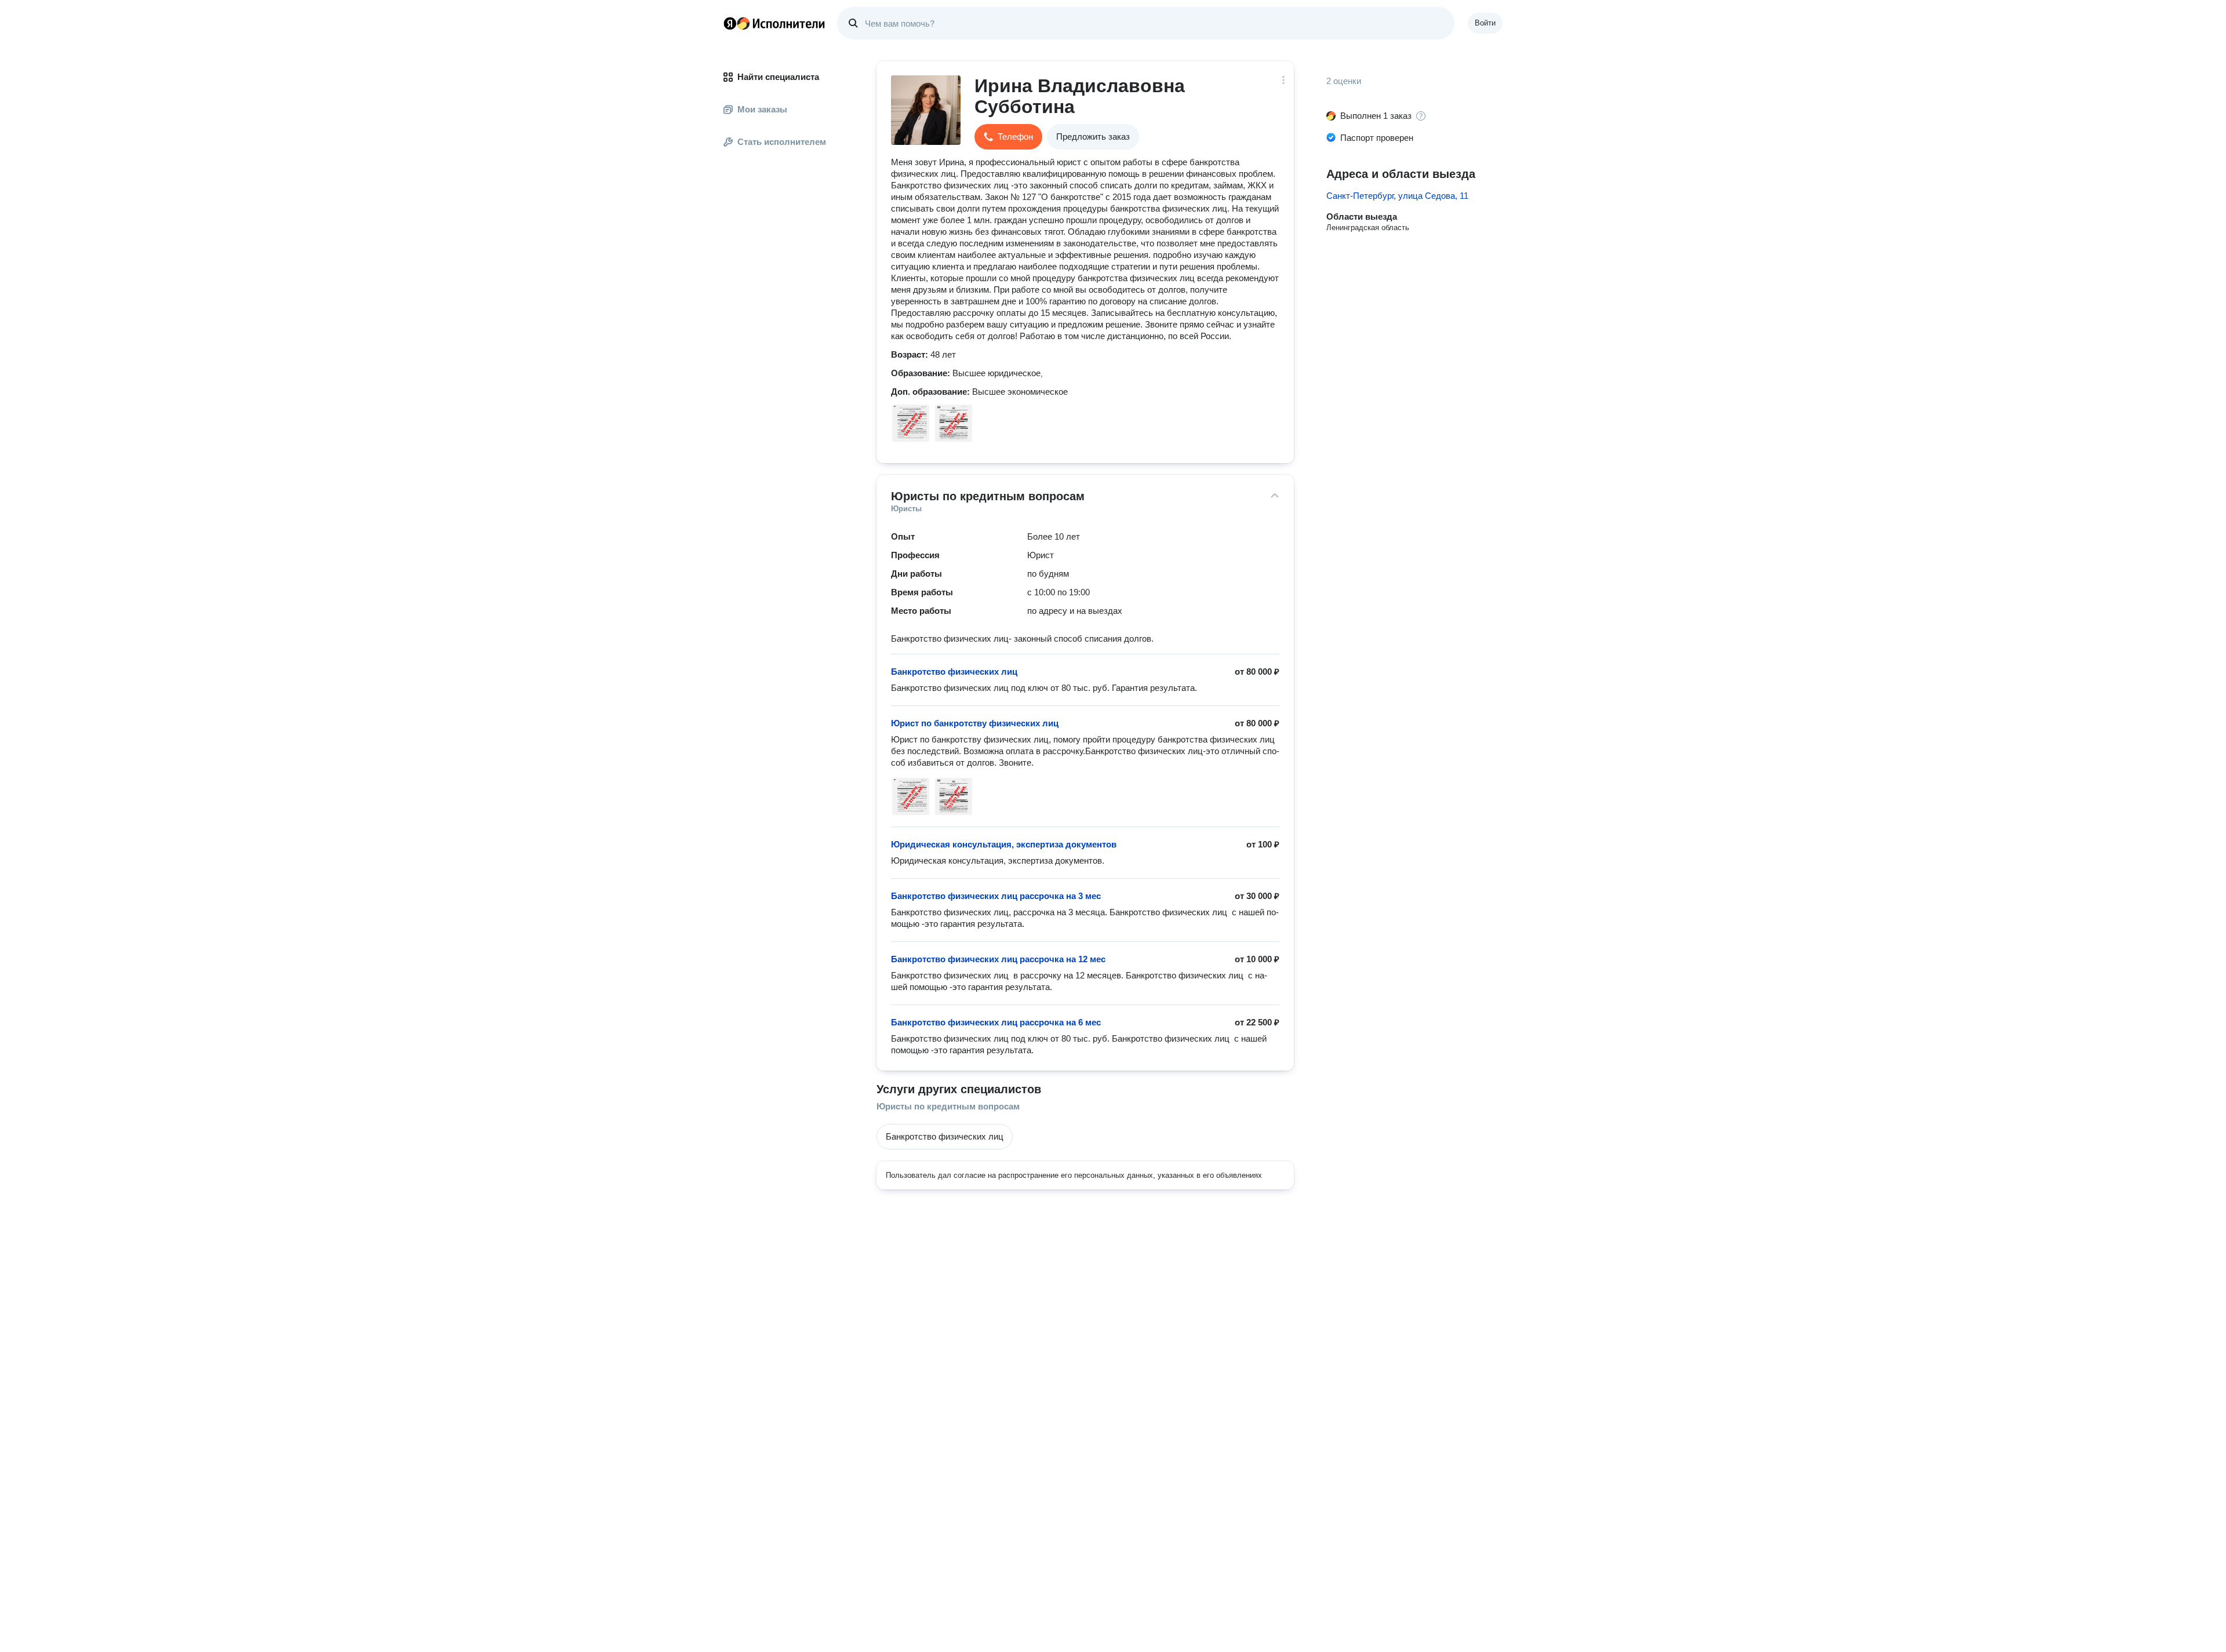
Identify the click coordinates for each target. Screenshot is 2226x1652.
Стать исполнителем (782, 142)
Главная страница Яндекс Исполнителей (774, 23)
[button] (1008, 137)
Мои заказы (762, 109)
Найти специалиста (778, 77)
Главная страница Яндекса (730, 23)
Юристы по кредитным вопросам (948, 1106)
